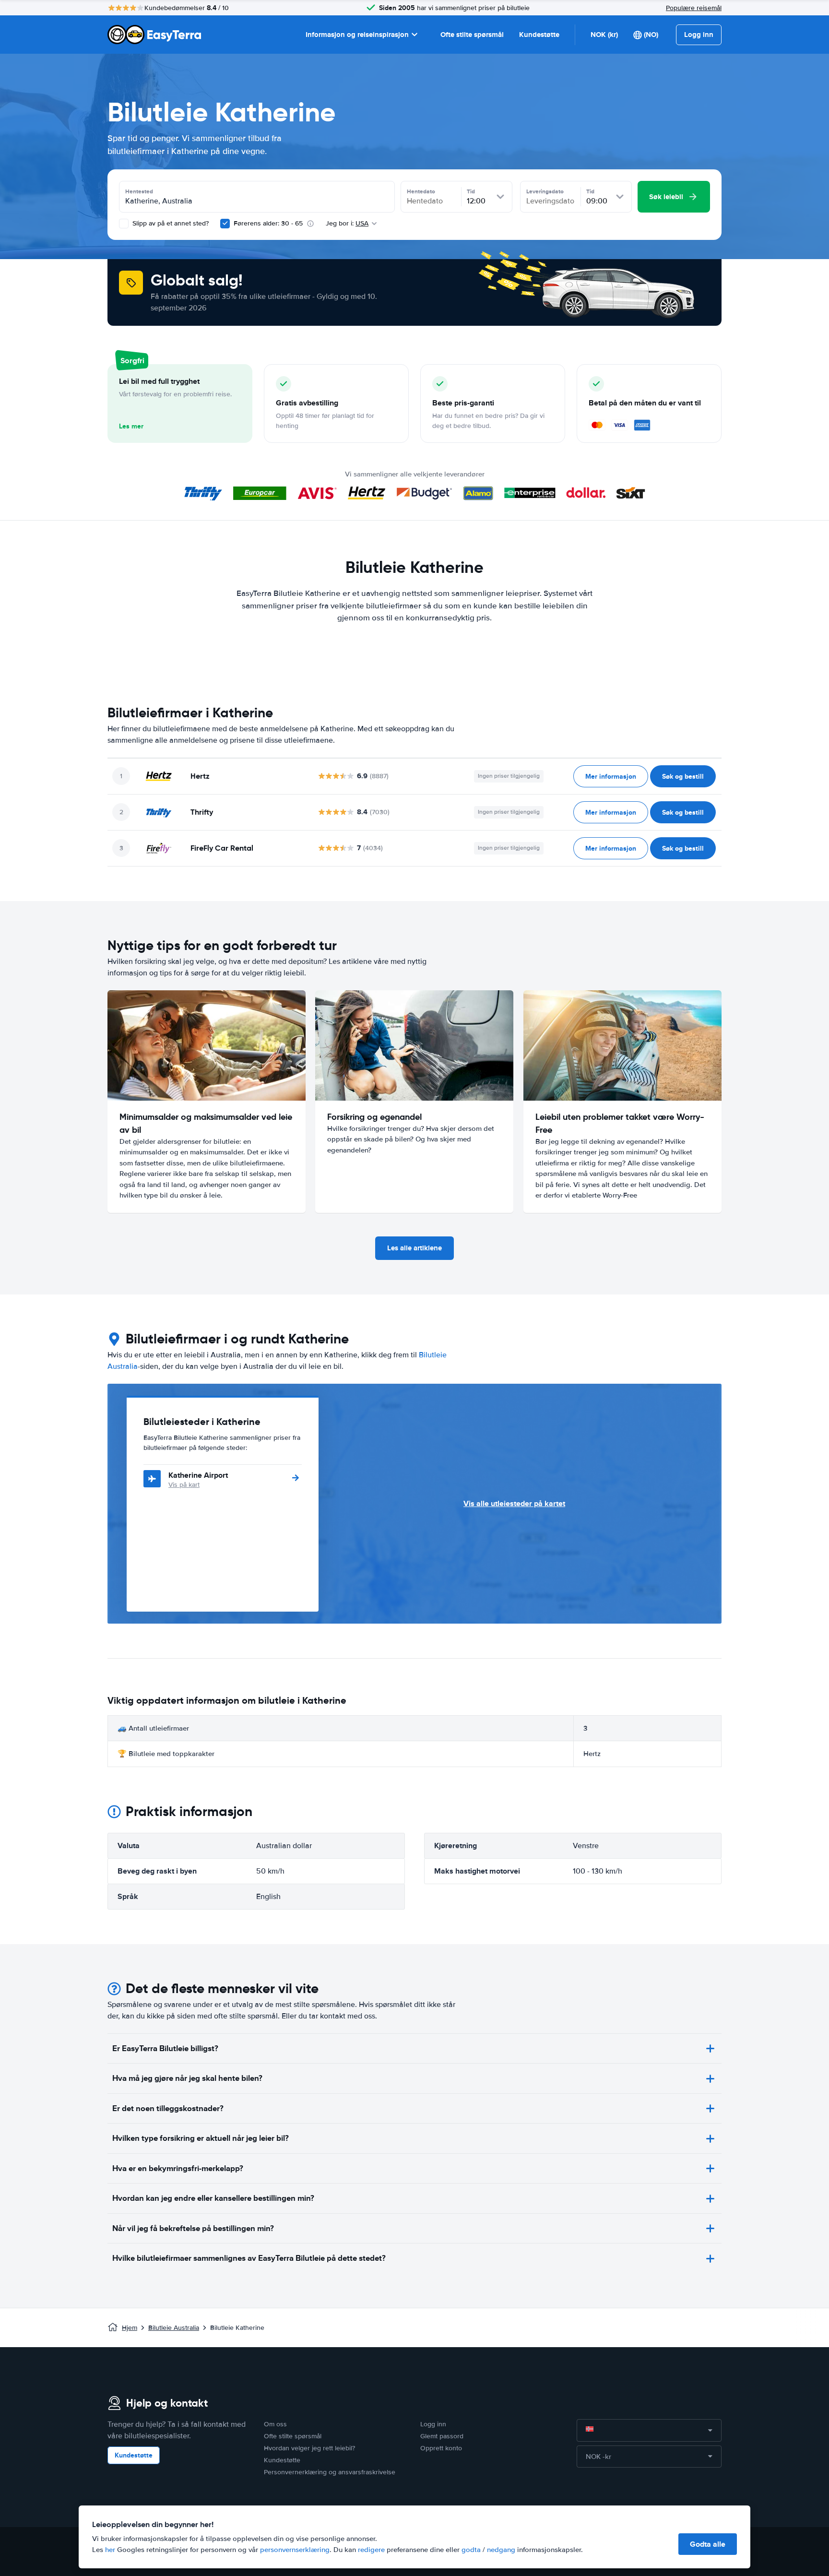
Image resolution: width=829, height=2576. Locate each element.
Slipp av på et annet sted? (170, 223)
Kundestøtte (539, 35)
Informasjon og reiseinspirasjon (357, 35)
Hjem (130, 2328)
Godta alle (708, 2544)
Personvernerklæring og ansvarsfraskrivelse (330, 2472)
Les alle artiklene (414, 1248)
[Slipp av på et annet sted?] (124, 224)
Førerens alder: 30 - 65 (268, 223)
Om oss (275, 2424)
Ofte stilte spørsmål (472, 35)
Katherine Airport (198, 1475)
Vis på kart (184, 1485)
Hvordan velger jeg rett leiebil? (309, 2448)
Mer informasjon (611, 776)
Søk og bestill (683, 776)
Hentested (139, 191)
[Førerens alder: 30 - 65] (225, 224)
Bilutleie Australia (174, 2328)
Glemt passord (442, 2436)
